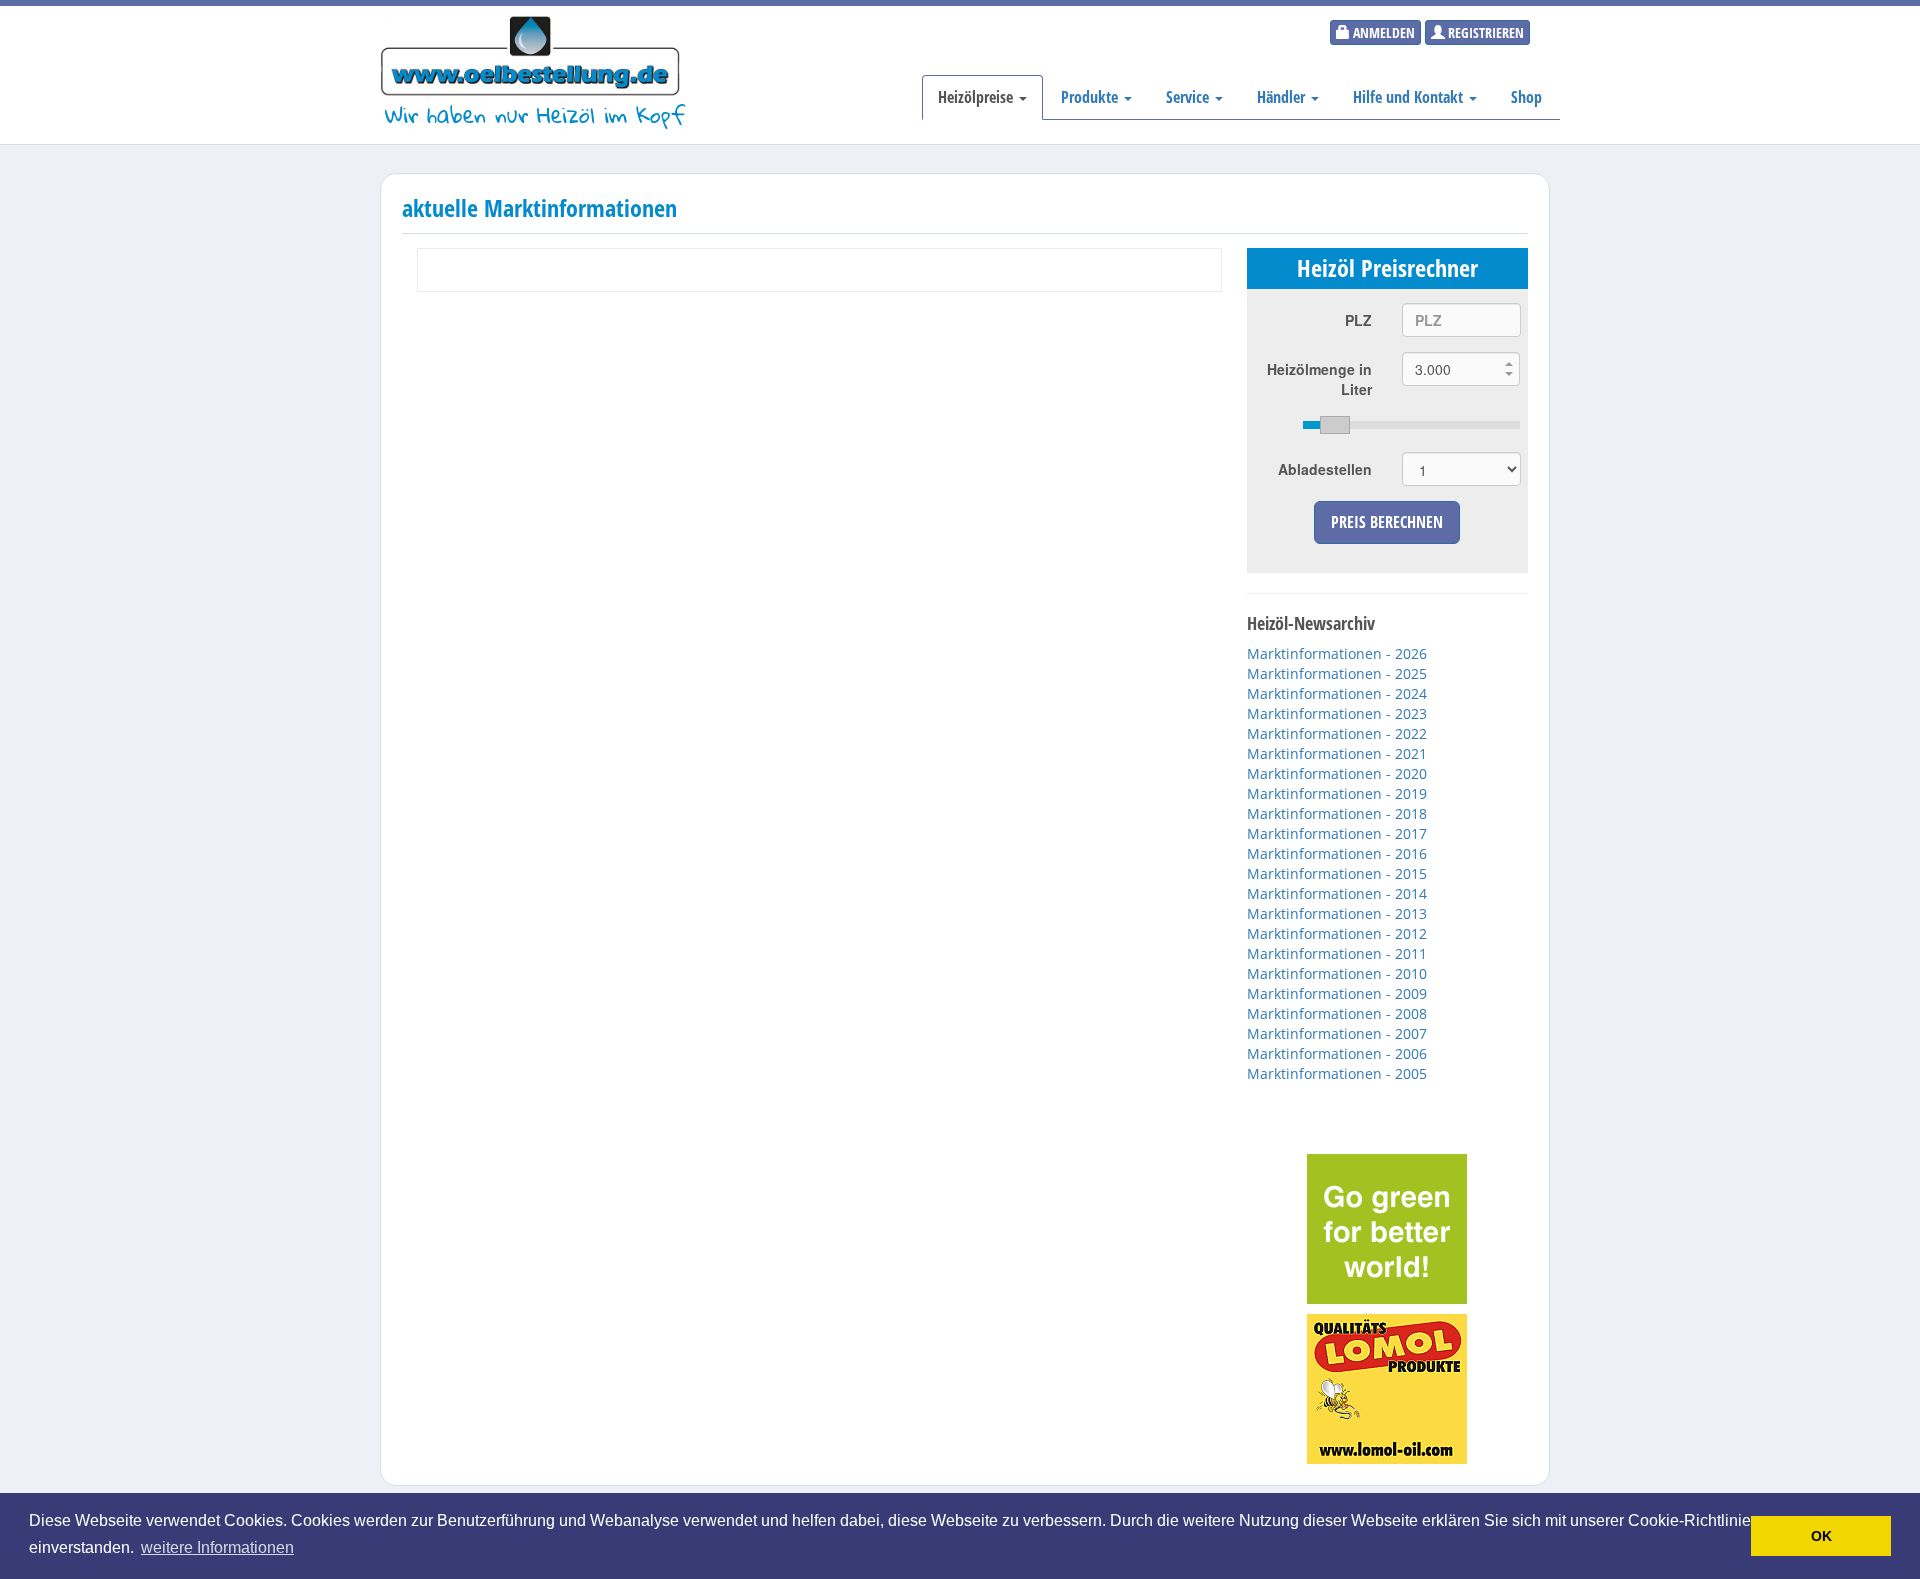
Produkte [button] (1091, 97)
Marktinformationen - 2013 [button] (1337, 913)
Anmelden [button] (1382, 32)
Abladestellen (1325, 469)
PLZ (1358, 320)
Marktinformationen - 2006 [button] (1337, 1053)
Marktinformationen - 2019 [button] (1337, 793)
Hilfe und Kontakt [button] (1410, 97)
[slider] (1411, 425)
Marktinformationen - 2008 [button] (1337, 1013)
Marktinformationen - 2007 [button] (1337, 1033)
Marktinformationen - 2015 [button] (1337, 873)
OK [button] (1821, 1536)
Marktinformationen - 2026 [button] (1337, 653)
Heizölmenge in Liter (1319, 379)
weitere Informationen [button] (217, 1547)
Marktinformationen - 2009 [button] (1337, 993)
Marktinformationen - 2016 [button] (1337, 853)
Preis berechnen (1387, 522)
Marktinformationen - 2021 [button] (1337, 753)
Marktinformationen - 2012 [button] (1337, 933)
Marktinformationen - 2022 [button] (1337, 733)
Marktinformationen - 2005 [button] (1337, 1073)
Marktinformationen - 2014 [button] (1337, 893)
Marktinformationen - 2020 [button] (1337, 773)
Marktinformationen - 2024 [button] (1337, 693)
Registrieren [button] (1484, 32)
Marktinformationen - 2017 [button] (1337, 833)
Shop (1526, 97)
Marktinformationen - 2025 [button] (1337, 673)
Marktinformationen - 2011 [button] (1337, 953)
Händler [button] (1283, 97)
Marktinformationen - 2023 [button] (1337, 713)
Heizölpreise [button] (977, 97)
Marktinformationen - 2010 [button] (1337, 973)
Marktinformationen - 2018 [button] (1337, 813)
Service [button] (1189, 97)
